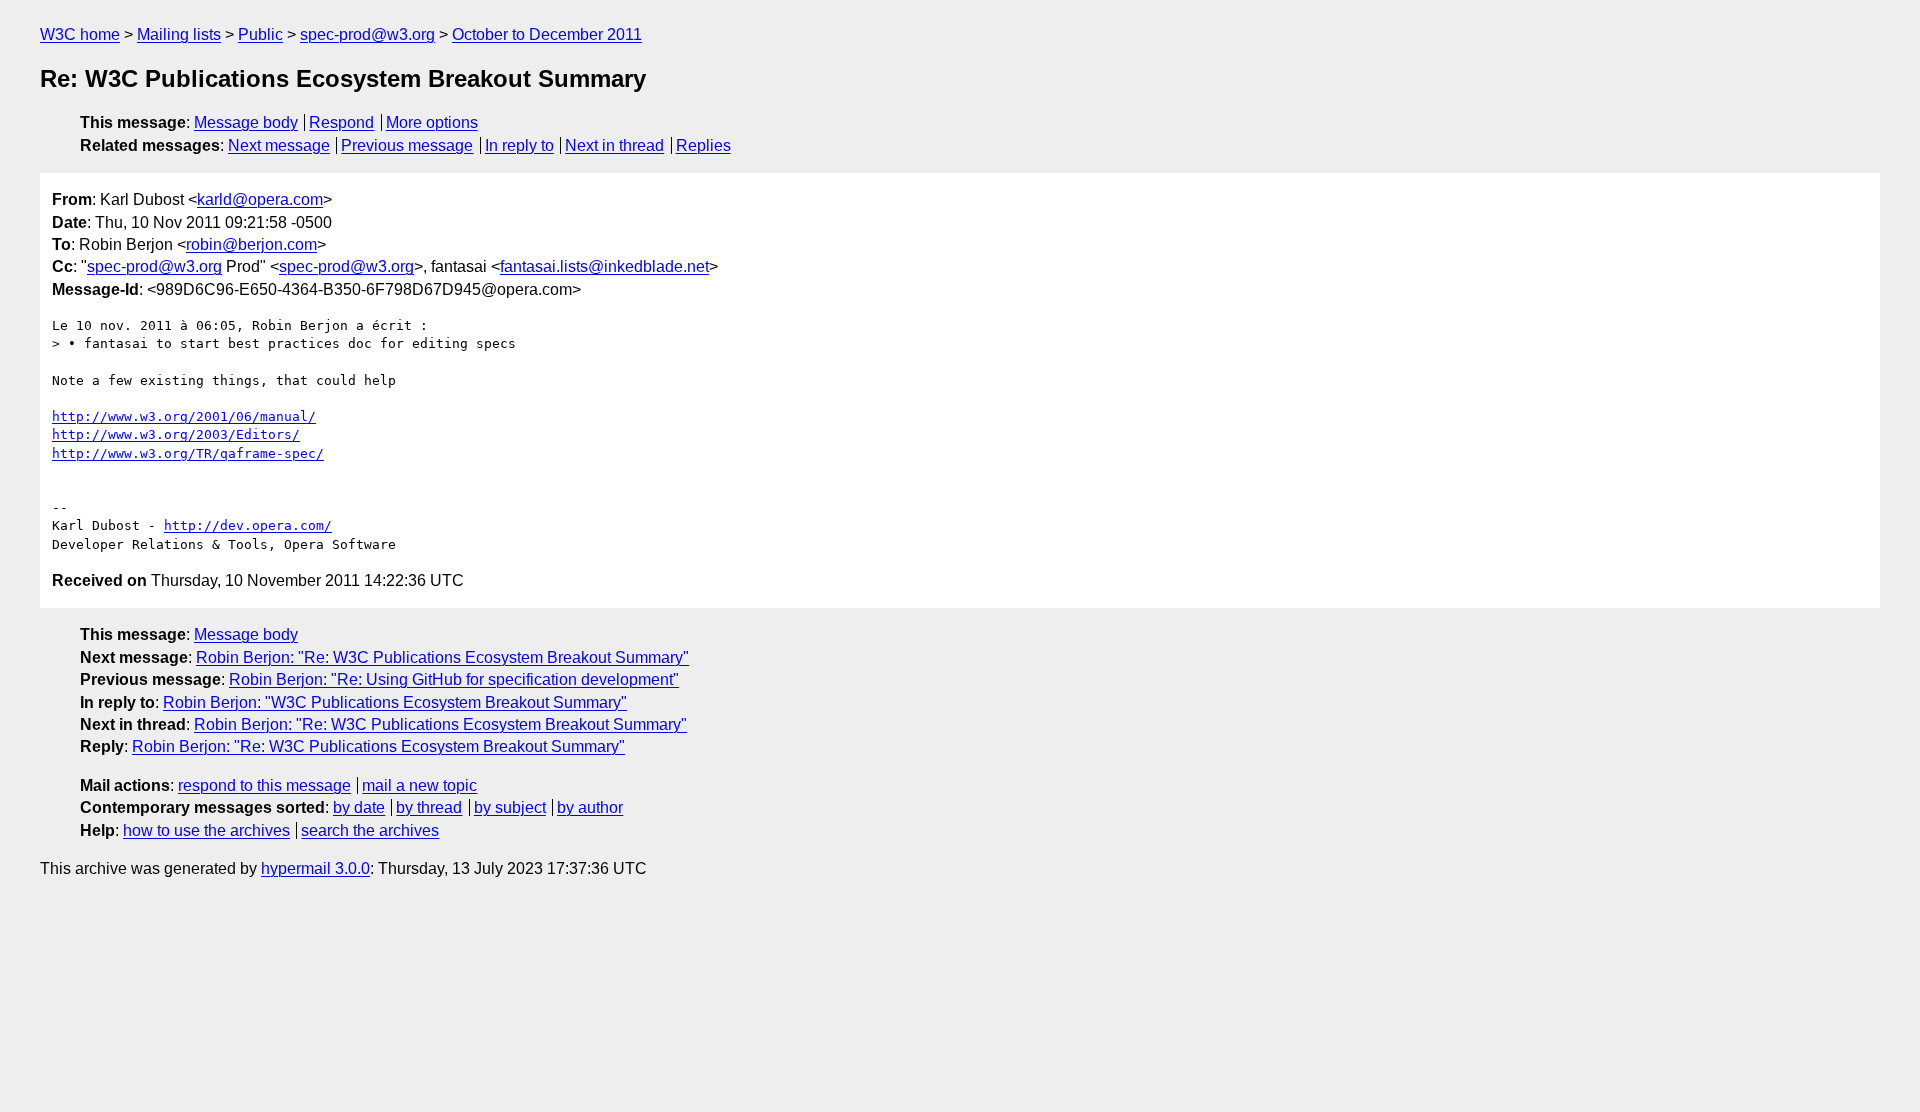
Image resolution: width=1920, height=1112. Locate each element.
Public (260, 34)
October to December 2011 (547, 34)
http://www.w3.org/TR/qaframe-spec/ (188, 453)
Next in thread (614, 145)
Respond (341, 122)
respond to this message (264, 785)
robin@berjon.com (251, 244)
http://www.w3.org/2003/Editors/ (176, 434)
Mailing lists (179, 34)
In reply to (519, 145)
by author (590, 807)
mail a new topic (419, 785)
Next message (279, 145)
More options (432, 122)
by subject (510, 807)
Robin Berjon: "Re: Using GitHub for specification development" (454, 679)
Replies (703, 145)
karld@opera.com (260, 199)
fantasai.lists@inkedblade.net (604, 266)
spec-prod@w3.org (367, 34)
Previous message (407, 145)
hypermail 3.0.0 (315, 868)
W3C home (80, 34)
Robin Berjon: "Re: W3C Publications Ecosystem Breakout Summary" (442, 657)
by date (359, 807)
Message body (246, 122)
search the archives (370, 830)
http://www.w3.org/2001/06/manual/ (184, 416)
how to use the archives (206, 830)
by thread (429, 807)
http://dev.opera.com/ (248, 525)
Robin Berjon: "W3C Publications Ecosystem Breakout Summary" (395, 702)
